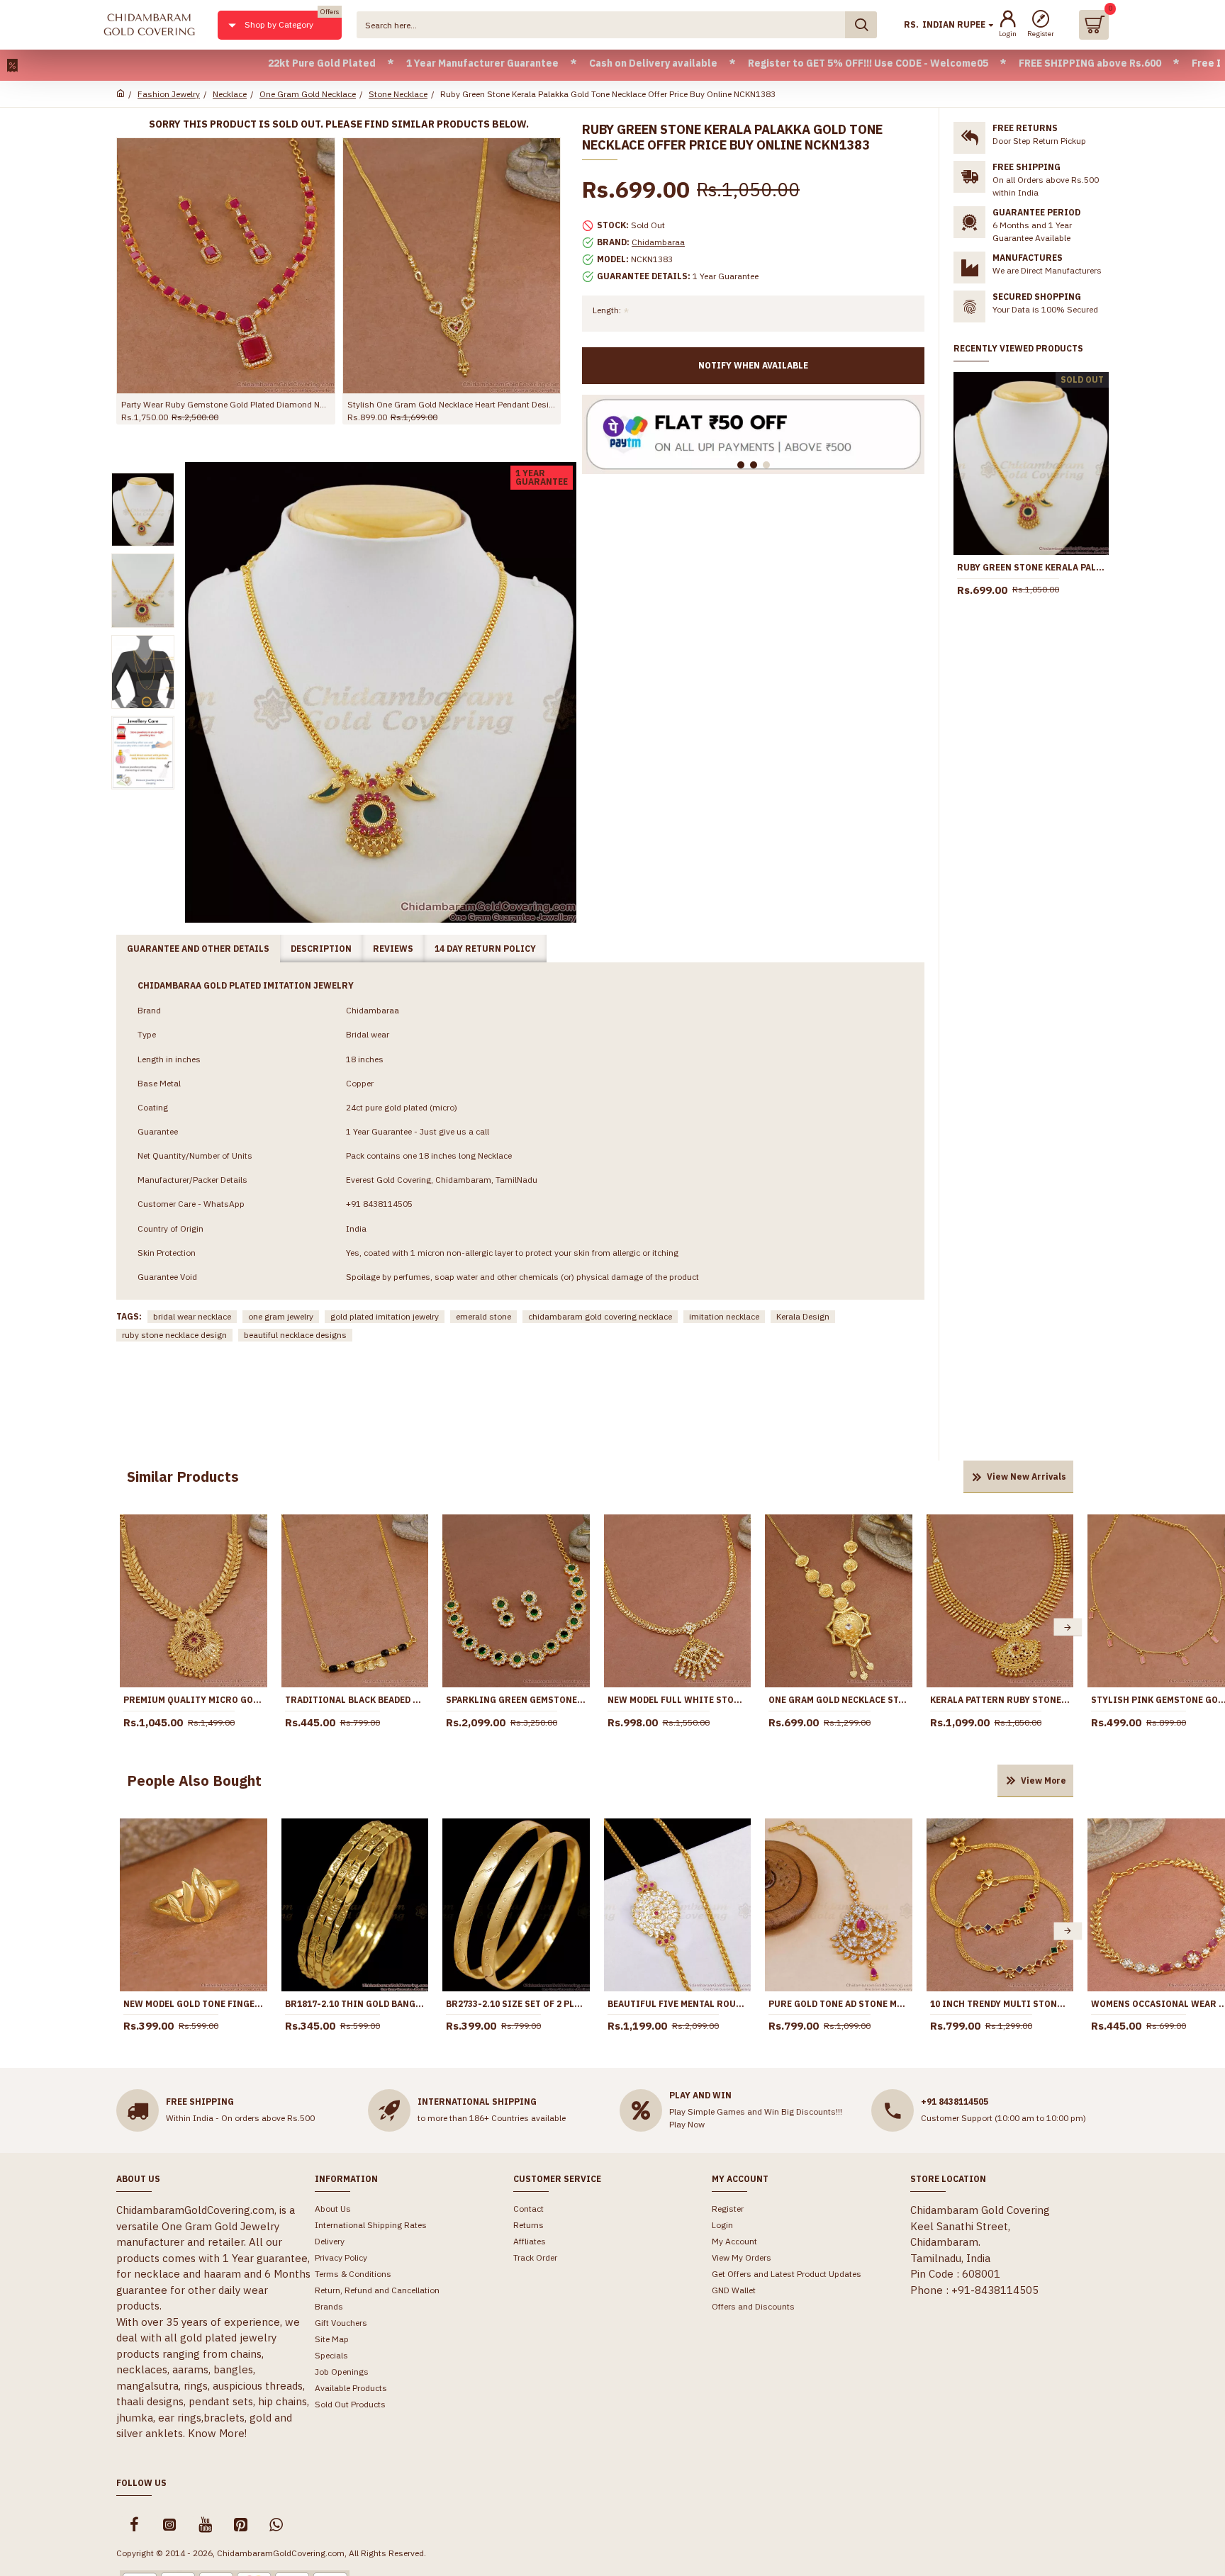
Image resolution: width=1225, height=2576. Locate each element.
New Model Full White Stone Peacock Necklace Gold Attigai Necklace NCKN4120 (678, 1700)
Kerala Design (803, 1316)
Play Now (687, 2124)
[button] (125, 1627)
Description (321, 949)
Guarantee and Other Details (198, 949)
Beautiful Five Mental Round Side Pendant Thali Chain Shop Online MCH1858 (678, 2004)
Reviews (393, 949)
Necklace (230, 94)
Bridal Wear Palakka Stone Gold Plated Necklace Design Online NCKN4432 (226, 404)
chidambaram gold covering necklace (600, 1316)
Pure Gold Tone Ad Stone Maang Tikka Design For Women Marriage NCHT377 (839, 2004)
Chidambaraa (658, 242)
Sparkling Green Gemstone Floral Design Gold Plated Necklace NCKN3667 (516, 1700)
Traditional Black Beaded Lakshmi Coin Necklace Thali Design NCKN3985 (355, 1700)
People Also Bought (194, 1781)
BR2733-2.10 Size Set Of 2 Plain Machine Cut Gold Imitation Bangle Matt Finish (516, 2004)
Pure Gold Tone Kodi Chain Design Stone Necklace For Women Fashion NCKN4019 (452, 404)
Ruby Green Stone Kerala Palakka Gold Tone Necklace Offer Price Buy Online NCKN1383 (1031, 567)
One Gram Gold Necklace (308, 94)
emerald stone (483, 1316)
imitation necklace (724, 1316)
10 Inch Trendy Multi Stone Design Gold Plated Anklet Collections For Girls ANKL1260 (1000, 2004)
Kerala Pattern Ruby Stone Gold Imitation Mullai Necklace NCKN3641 (1000, 1700)
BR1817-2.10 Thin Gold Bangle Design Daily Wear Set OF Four (355, 2004)
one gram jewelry (281, 1316)
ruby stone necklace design (174, 1335)
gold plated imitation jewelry (385, 1316)
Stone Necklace (398, 94)
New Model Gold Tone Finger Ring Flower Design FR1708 (194, 2004)
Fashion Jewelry (169, 94)
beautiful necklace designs (295, 1335)
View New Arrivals (1027, 1477)
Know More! (217, 2433)
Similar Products (183, 1477)
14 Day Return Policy (485, 949)
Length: (607, 310)
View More (1044, 1781)
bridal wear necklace (192, 1316)
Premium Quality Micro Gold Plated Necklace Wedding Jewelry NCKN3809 (194, 1700)
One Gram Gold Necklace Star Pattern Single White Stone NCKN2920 (839, 1700)
